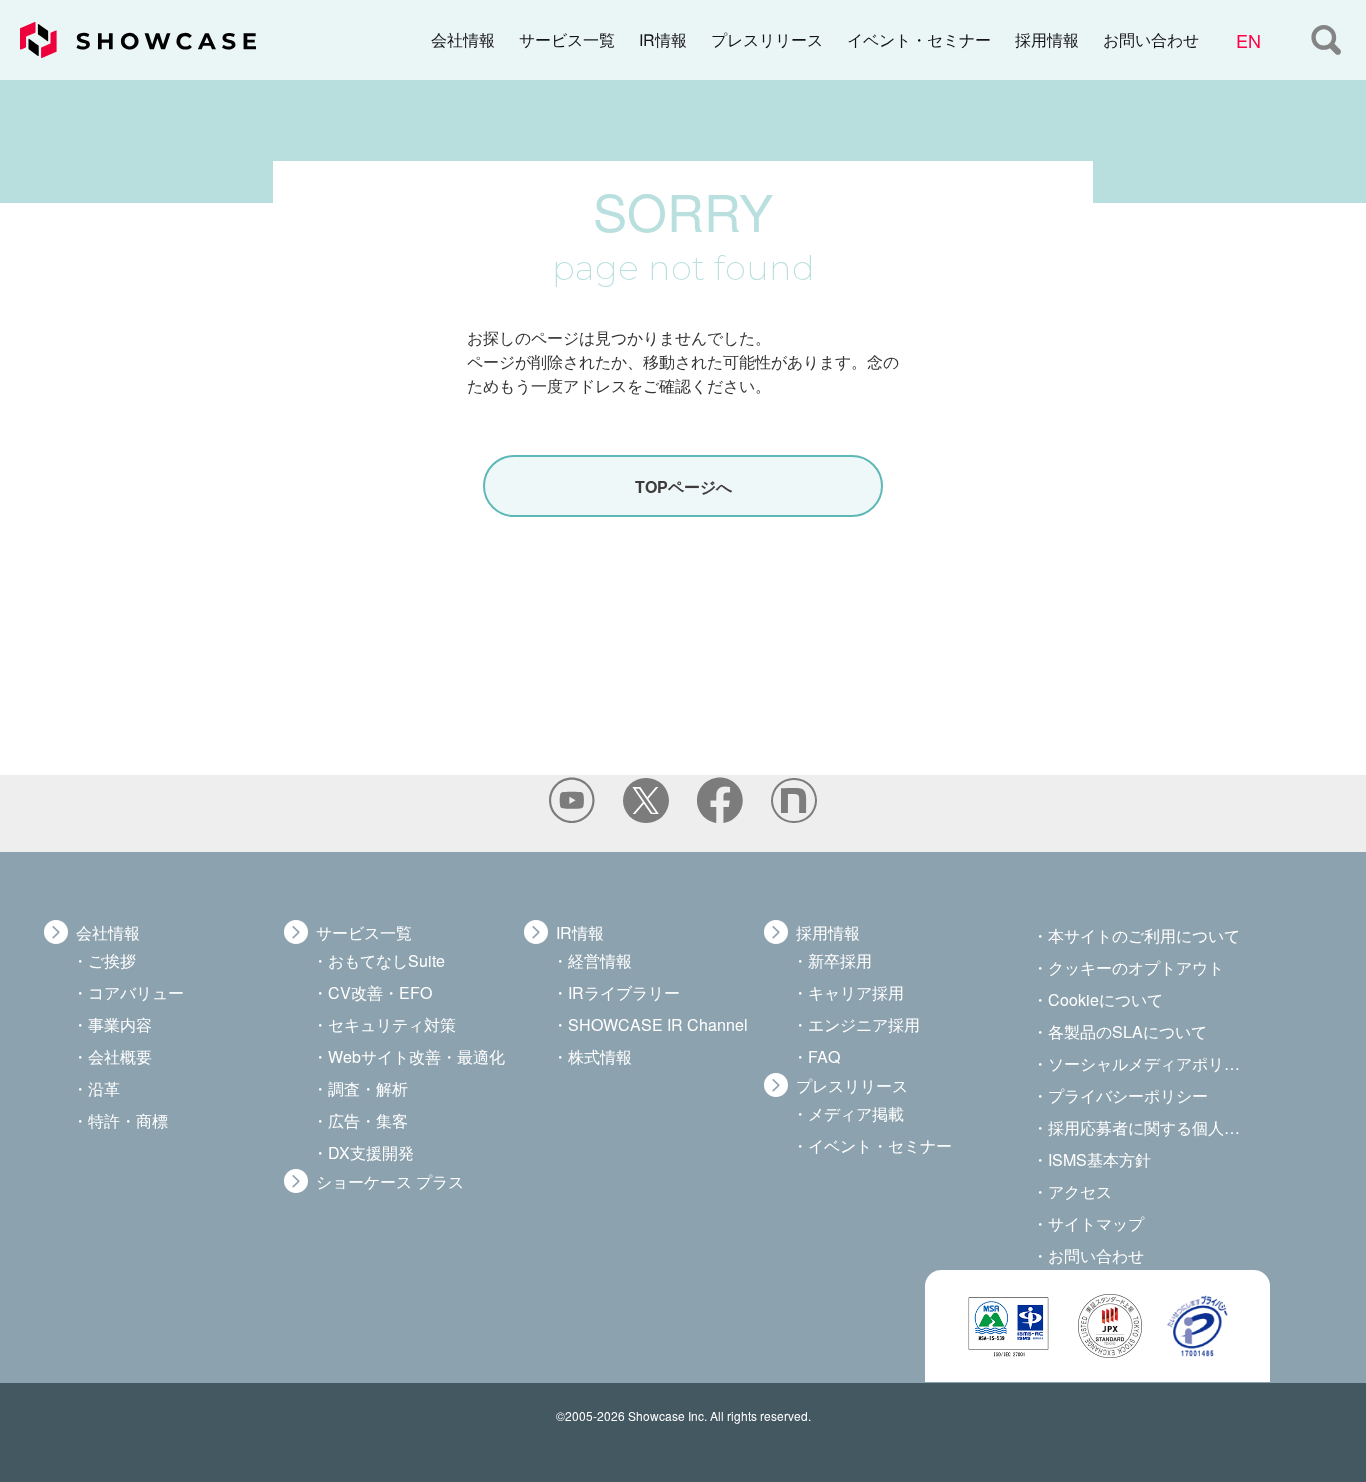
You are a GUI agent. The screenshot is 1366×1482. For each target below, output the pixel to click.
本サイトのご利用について (1144, 935)
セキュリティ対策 (392, 1024)
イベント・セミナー (919, 39)
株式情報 (600, 1056)
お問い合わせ (1151, 39)
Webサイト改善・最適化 (416, 1056)
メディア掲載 (856, 1113)
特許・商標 (128, 1120)
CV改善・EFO (380, 992)
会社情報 (463, 39)
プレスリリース (767, 39)
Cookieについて (1105, 999)
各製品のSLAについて (1127, 1031)
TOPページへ (683, 486)
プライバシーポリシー (1128, 1095)
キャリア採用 (856, 992)
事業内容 (120, 1024)
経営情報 (600, 960)
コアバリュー (136, 992)
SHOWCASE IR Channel (658, 1024)
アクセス (1080, 1191)
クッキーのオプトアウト (1136, 967)
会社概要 (120, 1056)
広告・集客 (368, 1120)
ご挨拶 (112, 960)
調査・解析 (368, 1088)
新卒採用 (840, 960)
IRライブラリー (624, 992)
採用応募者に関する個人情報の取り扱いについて (1146, 1127)
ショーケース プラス (390, 1181)
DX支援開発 (371, 1152)
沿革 (104, 1088)
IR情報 (663, 39)
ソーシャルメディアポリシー (1146, 1063)
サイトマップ (1096, 1223)
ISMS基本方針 (1099, 1159)
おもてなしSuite (386, 960)
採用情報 (1047, 39)
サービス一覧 (567, 39)
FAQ (824, 1056)
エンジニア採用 (864, 1024)
